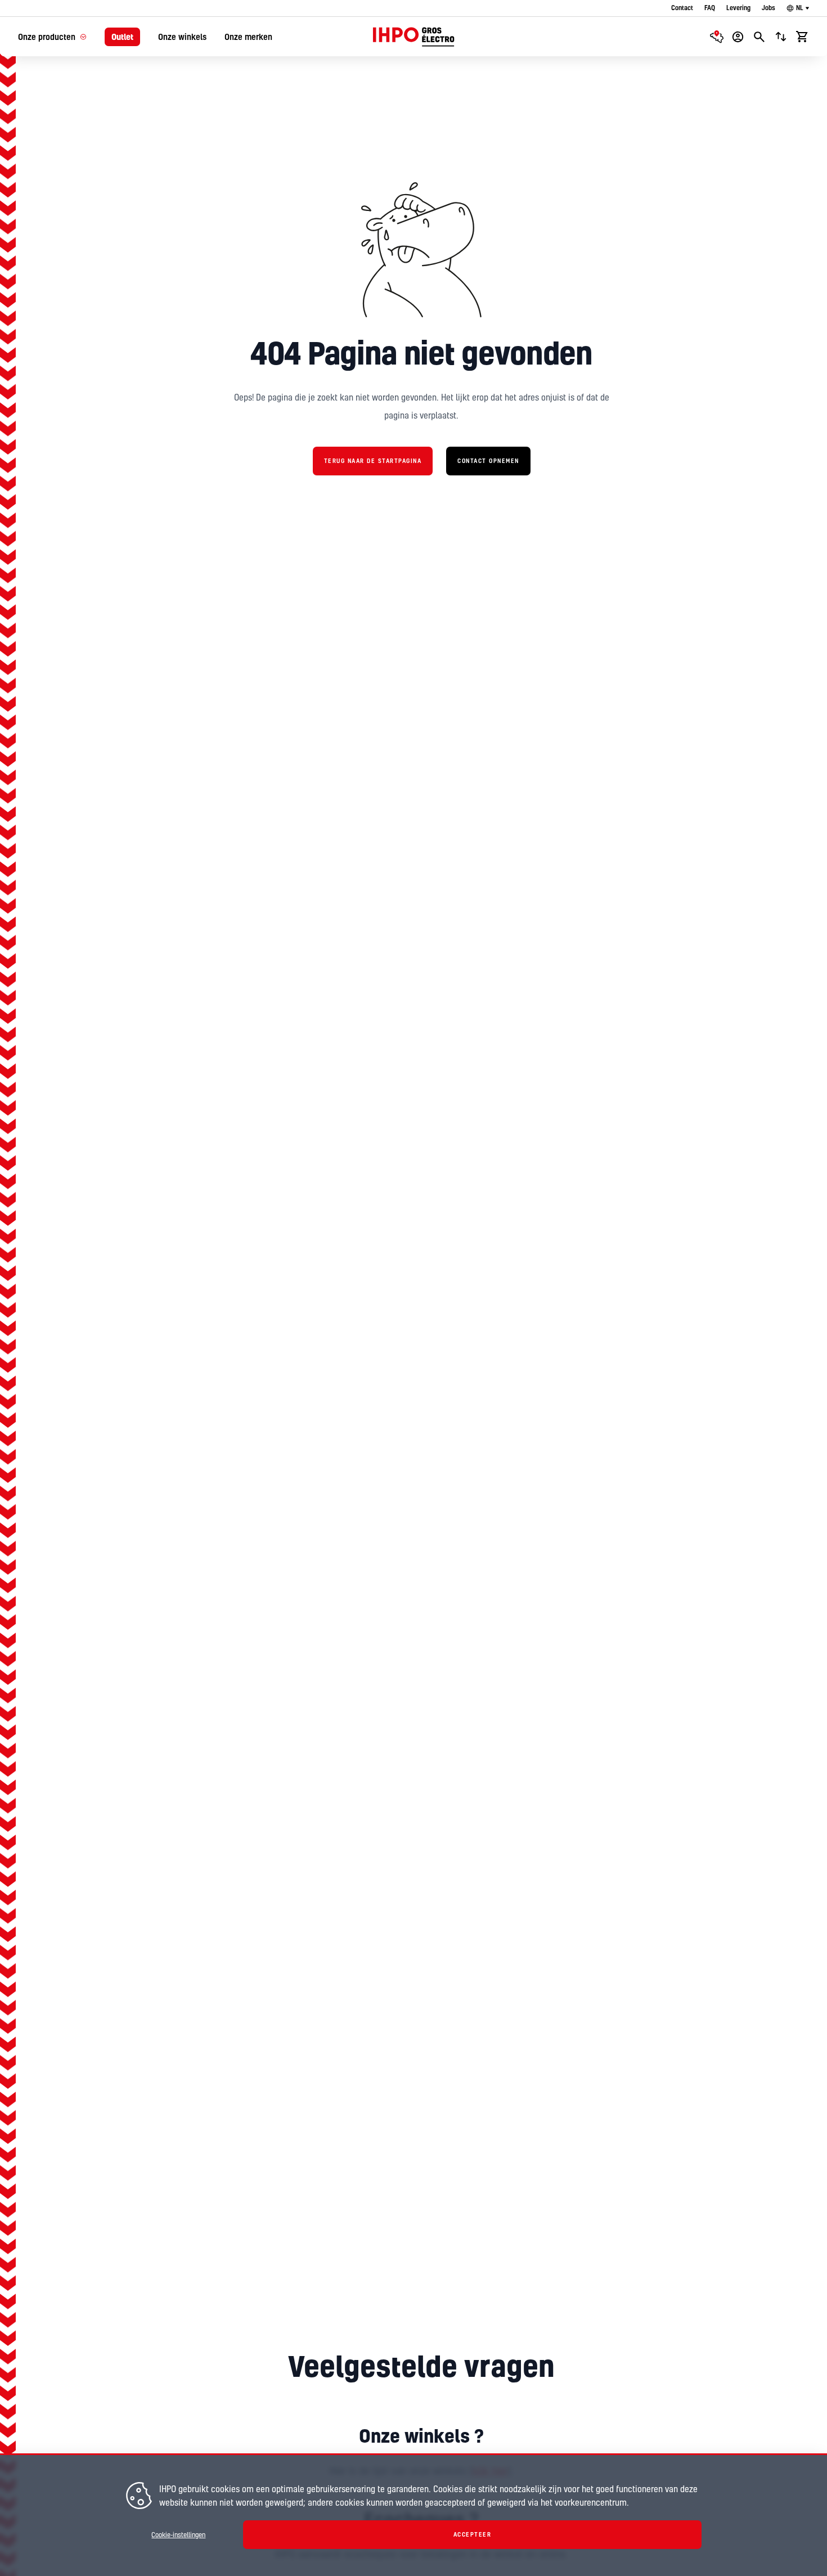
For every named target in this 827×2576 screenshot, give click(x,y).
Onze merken (248, 37)
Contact (682, 8)
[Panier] (802, 37)
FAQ (710, 8)
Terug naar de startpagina (373, 461)
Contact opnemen (488, 461)
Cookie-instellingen (178, 2535)
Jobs (768, 8)
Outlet (122, 37)
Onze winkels (182, 37)
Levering (738, 8)
